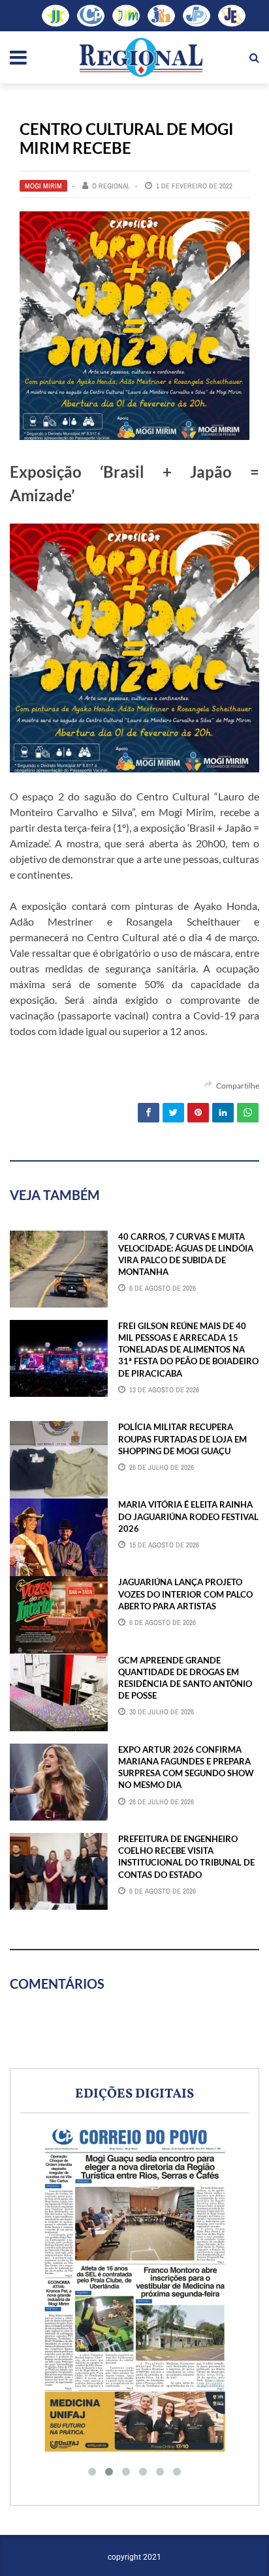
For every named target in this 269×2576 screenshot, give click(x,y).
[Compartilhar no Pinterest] (198, 1113)
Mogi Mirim (43, 186)
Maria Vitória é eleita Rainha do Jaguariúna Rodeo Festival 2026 (188, 1516)
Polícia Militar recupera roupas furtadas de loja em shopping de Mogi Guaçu (182, 1439)
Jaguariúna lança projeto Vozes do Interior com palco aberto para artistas (185, 1594)
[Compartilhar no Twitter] (173, 1113)
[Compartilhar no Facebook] (149, 1113)
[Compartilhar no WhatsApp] (248, 1113)
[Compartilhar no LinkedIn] (223, 1113)
